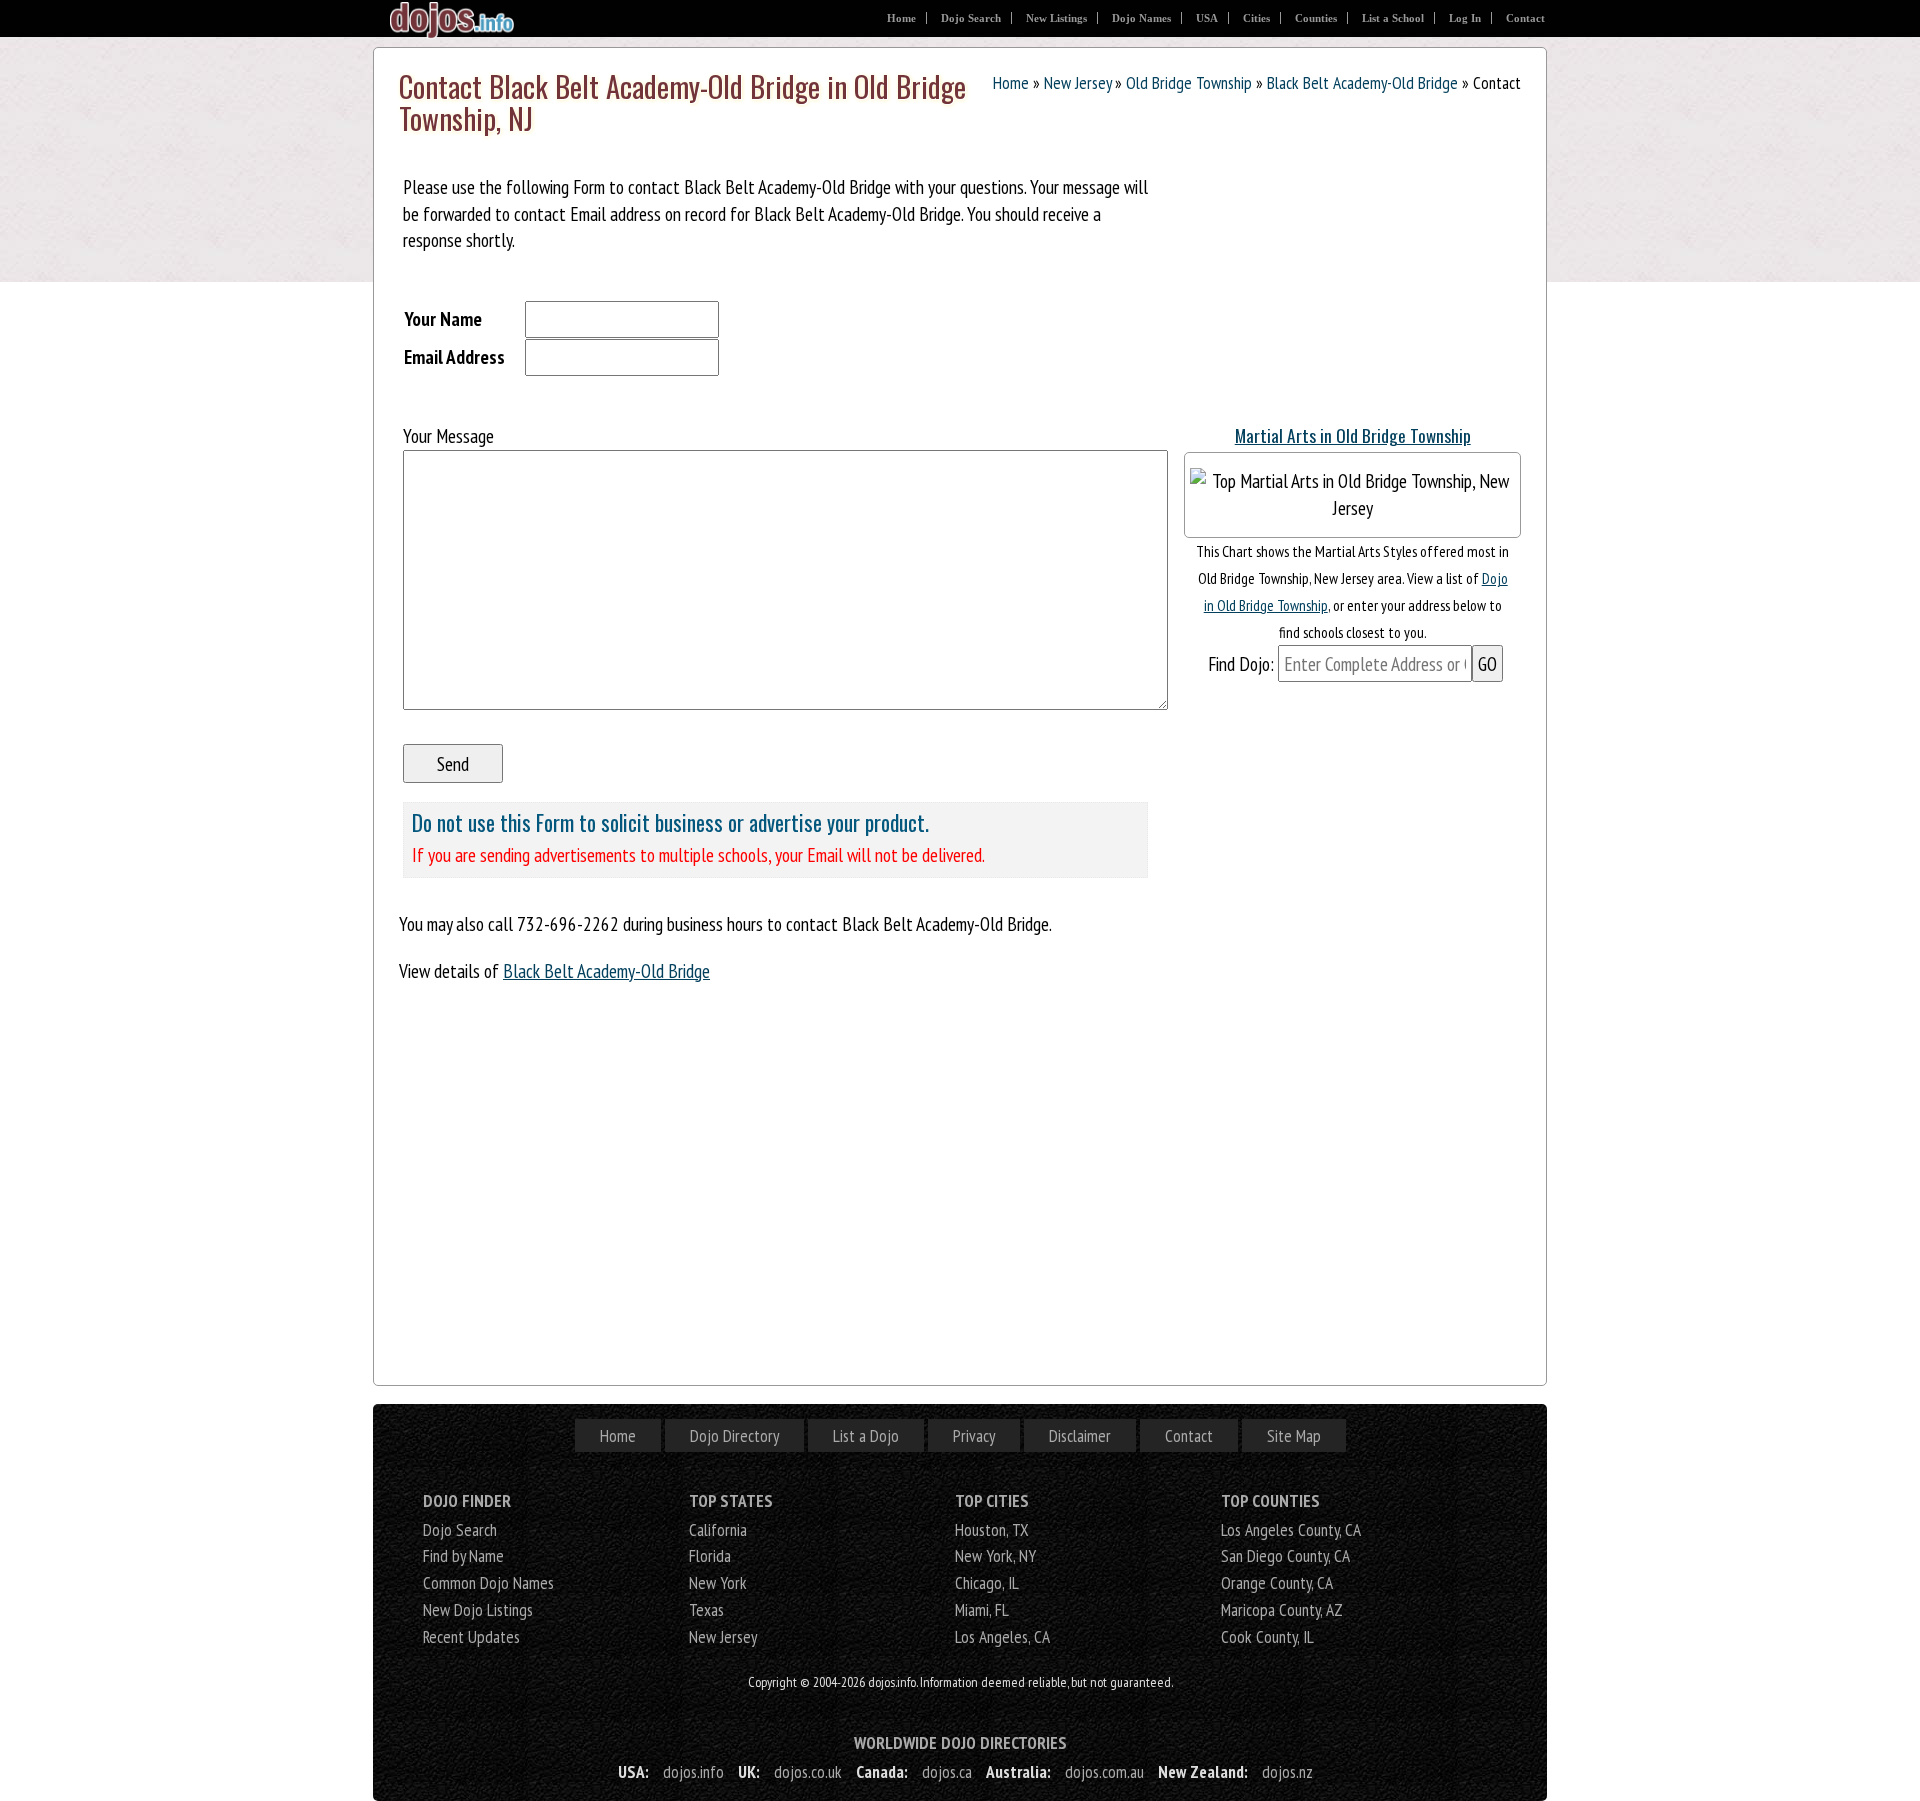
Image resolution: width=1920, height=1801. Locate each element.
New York (718, 1582)
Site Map (1294, 1435)
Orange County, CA (1277, 1582)
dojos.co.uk (808, 1771)
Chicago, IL (987, 1582)
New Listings (1056, 18)
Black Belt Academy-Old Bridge (1362, 82)
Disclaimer (1080, 1435)
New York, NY (995, 1555)
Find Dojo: (1241, 663)
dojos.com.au (1104, 1771)
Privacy (974, 1435)
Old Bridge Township (1189, 82)
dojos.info (693, 1771)
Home (901, 18)
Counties (1316, 18)
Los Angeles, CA (1002, 1636)
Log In (1465, 18)
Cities (1256, 18)
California (718, 1529)
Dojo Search (971, 18)
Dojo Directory (734, 1435)
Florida (710, 1555)
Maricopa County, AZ (1282, 1609)
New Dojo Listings (478, 1609)
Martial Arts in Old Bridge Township (1353, 435)
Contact (1525, 18)
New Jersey (1077, 82)
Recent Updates (471, 1636)
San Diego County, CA (1285, 1555)
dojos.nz (1287, 1771)
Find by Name (463, 1555)
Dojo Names (1141, 18)
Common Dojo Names (488, 1582)
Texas (706, 1609)
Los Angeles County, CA (1291, 1529)
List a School (1393, 18)
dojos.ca (947, 1771)
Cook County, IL (1267, 1636)
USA (1207, 18)
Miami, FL (982, 1609)
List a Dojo (866, 1435)
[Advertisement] (1334, 279)
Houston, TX (992, 1529)
